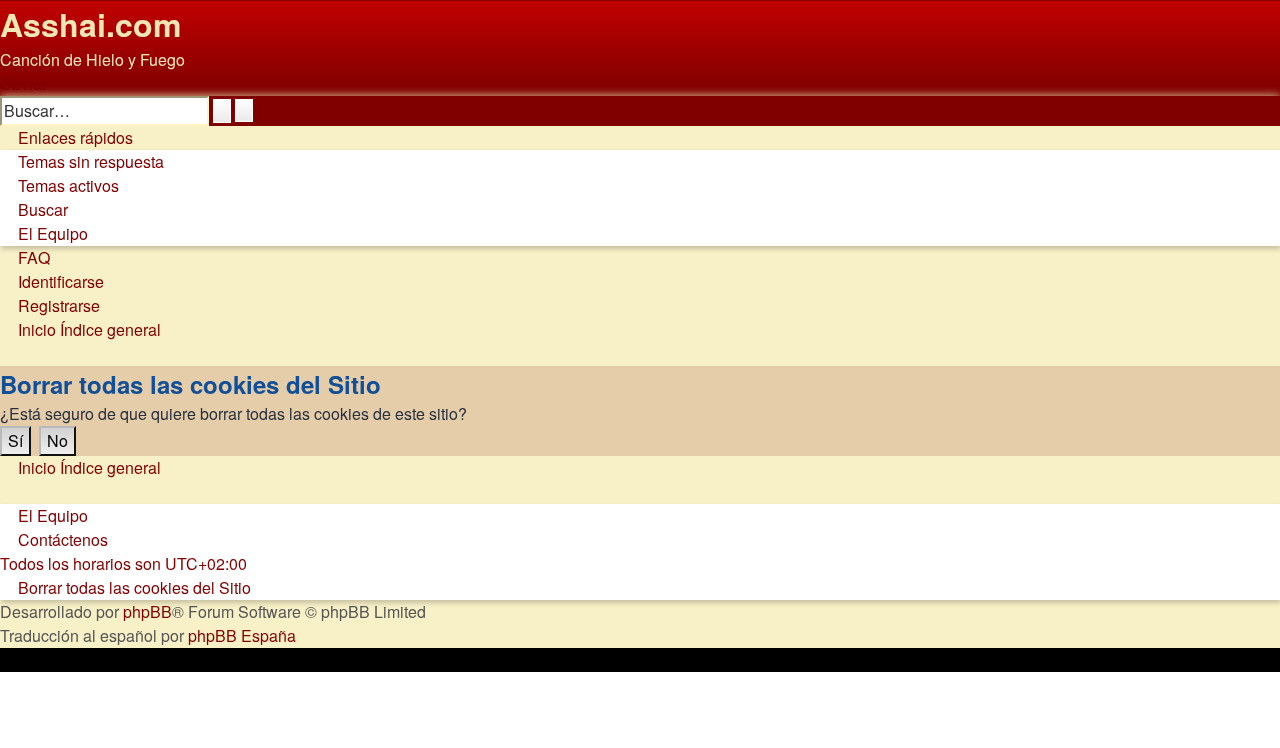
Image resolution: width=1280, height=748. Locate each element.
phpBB (147, 611)
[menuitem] (82, 161)
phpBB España (242, 635)
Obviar (23, 83)
